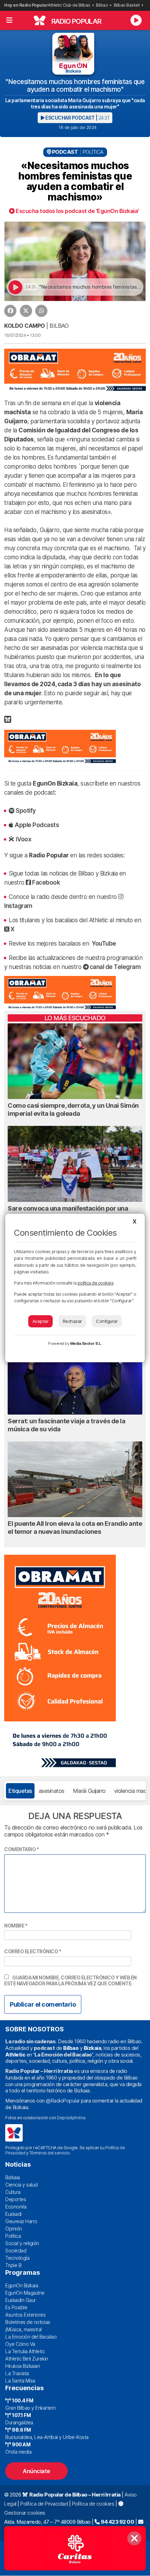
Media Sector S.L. (86, 1343)
